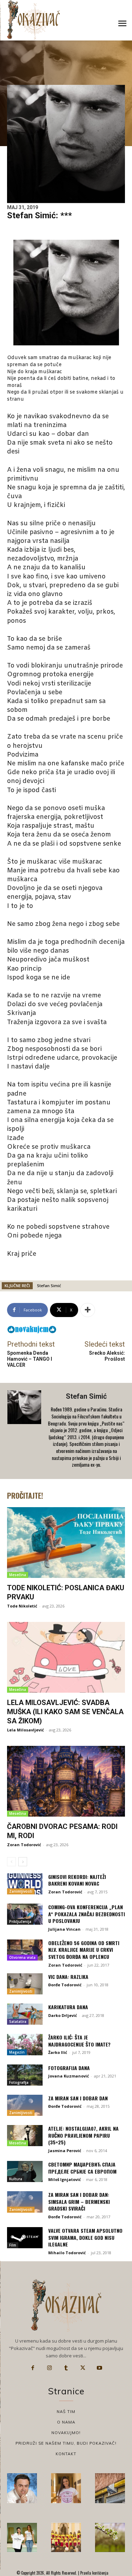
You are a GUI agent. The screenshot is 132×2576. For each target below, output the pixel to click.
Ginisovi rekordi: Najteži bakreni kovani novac (77, 1880)
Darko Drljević (63, 2015)
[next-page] (23, 1862)
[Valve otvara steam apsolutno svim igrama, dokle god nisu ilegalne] (25, 2238)
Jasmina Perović (65, 2151)
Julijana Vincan (64, 1929)
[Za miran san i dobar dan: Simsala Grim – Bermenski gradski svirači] (25, 2202)
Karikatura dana (68, 2007)
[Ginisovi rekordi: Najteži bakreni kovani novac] (25, 1884)
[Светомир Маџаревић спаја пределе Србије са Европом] (25, 2171)
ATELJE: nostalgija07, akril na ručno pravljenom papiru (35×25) (83, 2135)
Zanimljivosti (21, 1891)
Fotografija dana (69, 2068)
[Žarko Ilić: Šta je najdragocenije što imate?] (25, 2044)
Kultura (16, 2179)
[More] (88, 1310)
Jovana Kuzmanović (69, 2076)
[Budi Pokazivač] (22, 2537)
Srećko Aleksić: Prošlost (107, 1356)
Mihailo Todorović (67, 2253)
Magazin (17, 2052)
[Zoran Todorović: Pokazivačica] (110, 2488)
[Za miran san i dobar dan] (25, 2105)
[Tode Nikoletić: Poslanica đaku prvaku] (66, 1543)
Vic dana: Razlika (68, 1977)
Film (13, 2245)
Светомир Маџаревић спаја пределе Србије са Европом (82, 2168)
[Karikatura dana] (25, 2014)
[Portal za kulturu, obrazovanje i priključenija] (33, 20)
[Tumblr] (66, 2368)
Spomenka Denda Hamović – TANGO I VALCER (30, 1359)
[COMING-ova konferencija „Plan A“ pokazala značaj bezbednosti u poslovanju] (25, 1914)
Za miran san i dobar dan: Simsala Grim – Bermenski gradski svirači (79, 2201)
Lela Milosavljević (26, 1730)
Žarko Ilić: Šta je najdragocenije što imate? (79, 2041)
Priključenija (20, 1922)
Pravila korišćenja (94, 2573)
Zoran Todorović (24, 1845)
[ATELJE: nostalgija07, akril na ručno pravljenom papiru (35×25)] (25, 2136)
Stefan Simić (49, 1286)
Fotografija (19, 2082)
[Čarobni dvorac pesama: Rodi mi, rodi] (66, 1781)
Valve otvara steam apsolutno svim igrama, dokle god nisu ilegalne (85, 2237)
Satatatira (18, 2022)
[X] (83, 2368)
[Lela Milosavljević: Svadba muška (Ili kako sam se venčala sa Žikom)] (66, 1657)
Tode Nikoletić (22, 1606)
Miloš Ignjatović (65, 2179)
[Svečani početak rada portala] (66, 2537)
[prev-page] (11, 1862)
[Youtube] (100, 2368)
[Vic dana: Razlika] (25, 1984)
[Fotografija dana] (25, 2075)
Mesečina (18, 1575)
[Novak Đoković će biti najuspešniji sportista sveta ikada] (22, 2488)
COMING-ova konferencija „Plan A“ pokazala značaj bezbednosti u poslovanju (87, 1914)
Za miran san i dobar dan (78, 2098)
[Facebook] (33, 2368)
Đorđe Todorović (65, 1985)
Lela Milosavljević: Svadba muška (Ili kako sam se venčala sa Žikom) (65, 1712)
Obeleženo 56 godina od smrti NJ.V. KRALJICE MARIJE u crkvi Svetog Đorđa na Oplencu (84, 1950)
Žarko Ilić (58, 2052)
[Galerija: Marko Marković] (110, 2537)
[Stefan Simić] (25, 1431)
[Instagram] (49, 2368)
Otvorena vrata (22, 1957)
